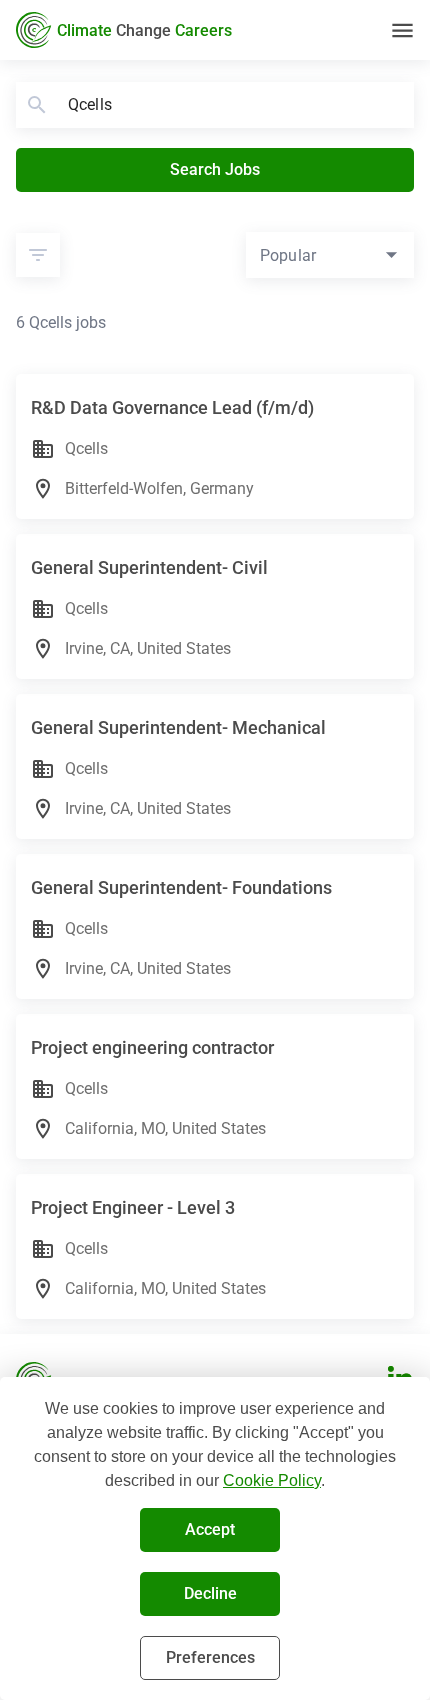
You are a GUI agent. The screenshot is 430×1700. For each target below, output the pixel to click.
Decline (210, 1593)
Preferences (210, 1657)
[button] (38, 255)
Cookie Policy (272, 1480)
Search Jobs (215, 169)
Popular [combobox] (288, 255)
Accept (210, 1529)
